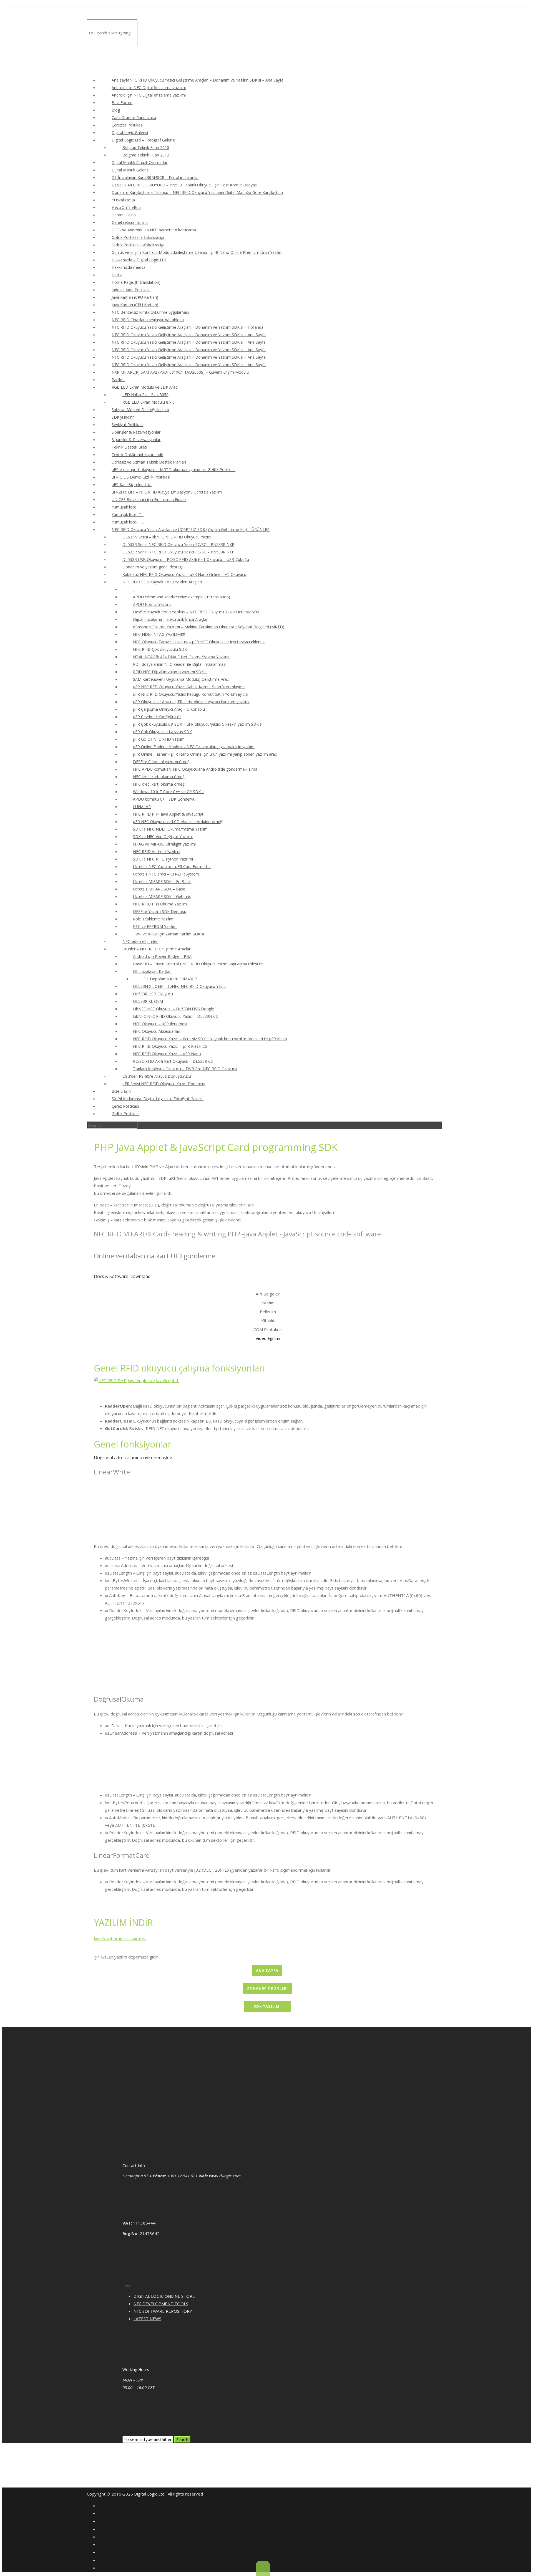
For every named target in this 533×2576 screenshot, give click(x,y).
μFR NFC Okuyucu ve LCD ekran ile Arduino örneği (178, 822)
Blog (116, 110)
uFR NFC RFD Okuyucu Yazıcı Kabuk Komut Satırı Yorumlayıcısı (189, 687)
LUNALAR (142, 807)
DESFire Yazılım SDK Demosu (160, 911)
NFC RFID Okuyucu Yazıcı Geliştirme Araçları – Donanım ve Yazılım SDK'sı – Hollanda (188, 327)
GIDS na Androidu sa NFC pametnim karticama (154, 230)
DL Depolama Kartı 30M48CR (170, 979)
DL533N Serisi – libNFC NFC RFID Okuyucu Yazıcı (167, 537)
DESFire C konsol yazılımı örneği (162, 762)
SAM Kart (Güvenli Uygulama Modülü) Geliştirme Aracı (181, 679)
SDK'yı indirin (123, 417)
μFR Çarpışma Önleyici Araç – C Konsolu (169, 709)
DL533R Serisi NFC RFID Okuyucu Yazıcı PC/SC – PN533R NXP (178, 544)
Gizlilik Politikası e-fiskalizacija (138, 237)
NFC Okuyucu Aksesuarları (157, 1031)
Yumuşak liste (124, 507)
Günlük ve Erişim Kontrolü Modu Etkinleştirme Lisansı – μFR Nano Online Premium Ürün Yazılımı (198, 252)
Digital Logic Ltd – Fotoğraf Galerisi (143, 140)
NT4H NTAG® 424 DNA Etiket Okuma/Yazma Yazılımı (181, 657)
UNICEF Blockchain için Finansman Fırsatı (149, 499)
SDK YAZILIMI (267, 2006)
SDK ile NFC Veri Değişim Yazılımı (163, 837)
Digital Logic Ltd (149, 2494)
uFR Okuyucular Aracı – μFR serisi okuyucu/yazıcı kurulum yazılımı (191, 702)
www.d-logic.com (225, 2176)
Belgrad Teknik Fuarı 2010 (146, 147)
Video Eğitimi (268, 1338)
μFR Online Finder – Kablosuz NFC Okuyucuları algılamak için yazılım (194, 747)
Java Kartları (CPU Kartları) (135, 297)
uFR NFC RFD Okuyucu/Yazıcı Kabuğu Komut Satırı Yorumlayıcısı (191, 694)
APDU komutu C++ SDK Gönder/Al (164, 799)
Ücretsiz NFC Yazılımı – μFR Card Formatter (172, 866)
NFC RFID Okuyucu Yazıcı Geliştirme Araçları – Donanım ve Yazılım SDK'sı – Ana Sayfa (189, 335)
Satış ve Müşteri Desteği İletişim (140, 410)
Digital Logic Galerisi (130, 132)
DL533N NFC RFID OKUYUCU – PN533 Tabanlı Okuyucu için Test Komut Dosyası (185, 185)
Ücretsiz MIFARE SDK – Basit (159, 889)
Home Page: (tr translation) (136, 282)
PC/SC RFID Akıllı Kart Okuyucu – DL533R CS (173, 1061)
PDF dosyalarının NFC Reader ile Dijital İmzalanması (180, 664)
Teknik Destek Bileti (129, 447)
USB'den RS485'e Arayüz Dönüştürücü (157, 1076)
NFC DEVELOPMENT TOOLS (161, 2304)
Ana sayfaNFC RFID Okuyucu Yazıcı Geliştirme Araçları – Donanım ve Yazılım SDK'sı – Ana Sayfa (198, 80)
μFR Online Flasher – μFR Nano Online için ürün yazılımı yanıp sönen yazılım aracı (205, 754)
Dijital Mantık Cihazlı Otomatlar (139, 162)
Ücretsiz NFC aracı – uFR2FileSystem (166, 874)
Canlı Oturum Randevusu (134, 117)
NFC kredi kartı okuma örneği (159, 777)
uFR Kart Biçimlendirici (132, 484)
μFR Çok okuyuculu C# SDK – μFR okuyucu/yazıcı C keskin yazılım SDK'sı (198, 724)
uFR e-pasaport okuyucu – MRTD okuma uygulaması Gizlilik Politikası (174, 470)
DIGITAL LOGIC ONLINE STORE (164, 2296)
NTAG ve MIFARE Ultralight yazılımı (164, 844)
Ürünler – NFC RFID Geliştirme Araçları (157, 949)
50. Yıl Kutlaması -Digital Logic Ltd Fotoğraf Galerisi (158, 1099)
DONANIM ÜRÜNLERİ (267, 1988)
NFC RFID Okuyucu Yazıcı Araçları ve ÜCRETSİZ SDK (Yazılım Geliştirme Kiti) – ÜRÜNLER (191, 529)
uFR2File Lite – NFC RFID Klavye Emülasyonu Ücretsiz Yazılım (167, 492)
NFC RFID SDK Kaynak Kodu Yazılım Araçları (162, 582)
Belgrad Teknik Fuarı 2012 (146, 155)
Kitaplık (268, 1320)
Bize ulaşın (121, 1091)
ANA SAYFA (267, 1970)
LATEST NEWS (147, 2319)
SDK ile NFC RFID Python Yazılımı (163, 859)
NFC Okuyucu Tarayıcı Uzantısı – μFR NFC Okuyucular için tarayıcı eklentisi (199, 642)
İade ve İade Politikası (131, 290)
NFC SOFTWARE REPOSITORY (163, 2311)
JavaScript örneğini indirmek (120, 1938)
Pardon (118, 380)
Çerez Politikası (125, 1106)
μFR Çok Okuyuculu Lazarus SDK (162, 732)
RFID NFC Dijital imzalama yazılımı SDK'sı (170, 672)
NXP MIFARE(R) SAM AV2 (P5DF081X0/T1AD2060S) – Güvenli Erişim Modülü (180, 372)
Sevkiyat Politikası (127, 425)
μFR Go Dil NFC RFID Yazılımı (159, 739)
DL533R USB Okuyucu (153, 994)
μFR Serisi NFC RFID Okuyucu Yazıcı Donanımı (164, 1084)
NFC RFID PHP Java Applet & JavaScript (168, 814)
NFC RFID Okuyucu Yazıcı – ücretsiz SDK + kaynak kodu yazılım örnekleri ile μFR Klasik (210, 1039)
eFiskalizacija (123, 200)
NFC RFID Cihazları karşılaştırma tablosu (148, 320)
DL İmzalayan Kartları (152, 971)
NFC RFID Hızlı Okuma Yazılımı (160, 904)
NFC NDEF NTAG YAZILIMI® (159, 634)
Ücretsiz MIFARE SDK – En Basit (162, 881)
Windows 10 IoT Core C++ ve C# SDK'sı (169, 792)
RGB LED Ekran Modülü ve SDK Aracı (145, 387)
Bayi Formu (122, 103)
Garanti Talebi (124, 215)
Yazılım (268, 1303)
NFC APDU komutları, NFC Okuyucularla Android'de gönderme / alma (195, 769)
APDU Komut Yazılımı (152, 604)
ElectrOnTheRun (126, 207)
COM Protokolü (268, 1329)
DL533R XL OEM (148, 1001)
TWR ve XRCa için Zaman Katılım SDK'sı (169, 934)
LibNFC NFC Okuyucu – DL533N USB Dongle (174, 1009)
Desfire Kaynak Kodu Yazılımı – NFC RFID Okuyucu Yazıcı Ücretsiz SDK (196, 612)
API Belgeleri (268, 1294)
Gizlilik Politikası (125, 1114)
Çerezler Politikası (127, 125)
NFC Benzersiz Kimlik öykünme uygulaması (150, 312)
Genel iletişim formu (130, 222)
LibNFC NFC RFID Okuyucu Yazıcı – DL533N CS (175, 1016)
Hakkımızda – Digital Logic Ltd (139, 260)
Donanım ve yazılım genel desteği (153, 567)
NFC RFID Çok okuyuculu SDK (160, 649)
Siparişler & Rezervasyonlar (136, 432)
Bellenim (268, 1312)
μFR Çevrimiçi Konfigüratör (157, 717)
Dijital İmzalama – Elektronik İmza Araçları (171, 619)
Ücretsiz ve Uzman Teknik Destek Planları (149, 462)
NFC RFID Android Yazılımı (157, 852)
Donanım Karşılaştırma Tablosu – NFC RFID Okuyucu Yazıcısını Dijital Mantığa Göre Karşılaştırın (197, 192)
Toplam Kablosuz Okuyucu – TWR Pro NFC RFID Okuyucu (185, 1069)
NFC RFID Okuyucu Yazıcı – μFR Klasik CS (170, 1046)
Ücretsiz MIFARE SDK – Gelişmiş (162, 896)
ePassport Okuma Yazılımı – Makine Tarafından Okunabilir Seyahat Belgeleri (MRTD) (209, 627)
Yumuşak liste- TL (128, 514)
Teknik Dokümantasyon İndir (137, 455)
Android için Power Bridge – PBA (162, 956)
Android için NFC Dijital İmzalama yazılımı (149, 88)
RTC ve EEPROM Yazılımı (155, 926)
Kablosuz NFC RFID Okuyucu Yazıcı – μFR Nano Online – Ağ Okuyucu (184, 574)
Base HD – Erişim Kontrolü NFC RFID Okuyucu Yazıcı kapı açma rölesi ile (198, 964)
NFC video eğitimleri (140, 941)
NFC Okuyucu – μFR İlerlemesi (160, 1024)
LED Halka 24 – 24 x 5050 (145, 395)
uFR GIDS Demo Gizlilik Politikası (141, 477)
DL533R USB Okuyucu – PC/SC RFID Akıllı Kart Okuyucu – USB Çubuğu (186, 559)
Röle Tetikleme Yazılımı (154, 919)
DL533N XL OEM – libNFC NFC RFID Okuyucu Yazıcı (180, 986)
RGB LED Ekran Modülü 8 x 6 (149, 402)
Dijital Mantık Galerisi (130, 170)
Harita (117, 275)
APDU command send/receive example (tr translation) (182, 597)
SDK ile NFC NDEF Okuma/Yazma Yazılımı (171, 829)
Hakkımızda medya (129, 267)
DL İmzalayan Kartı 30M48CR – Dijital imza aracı (155, 177)
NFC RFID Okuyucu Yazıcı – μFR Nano (167, 1054)
